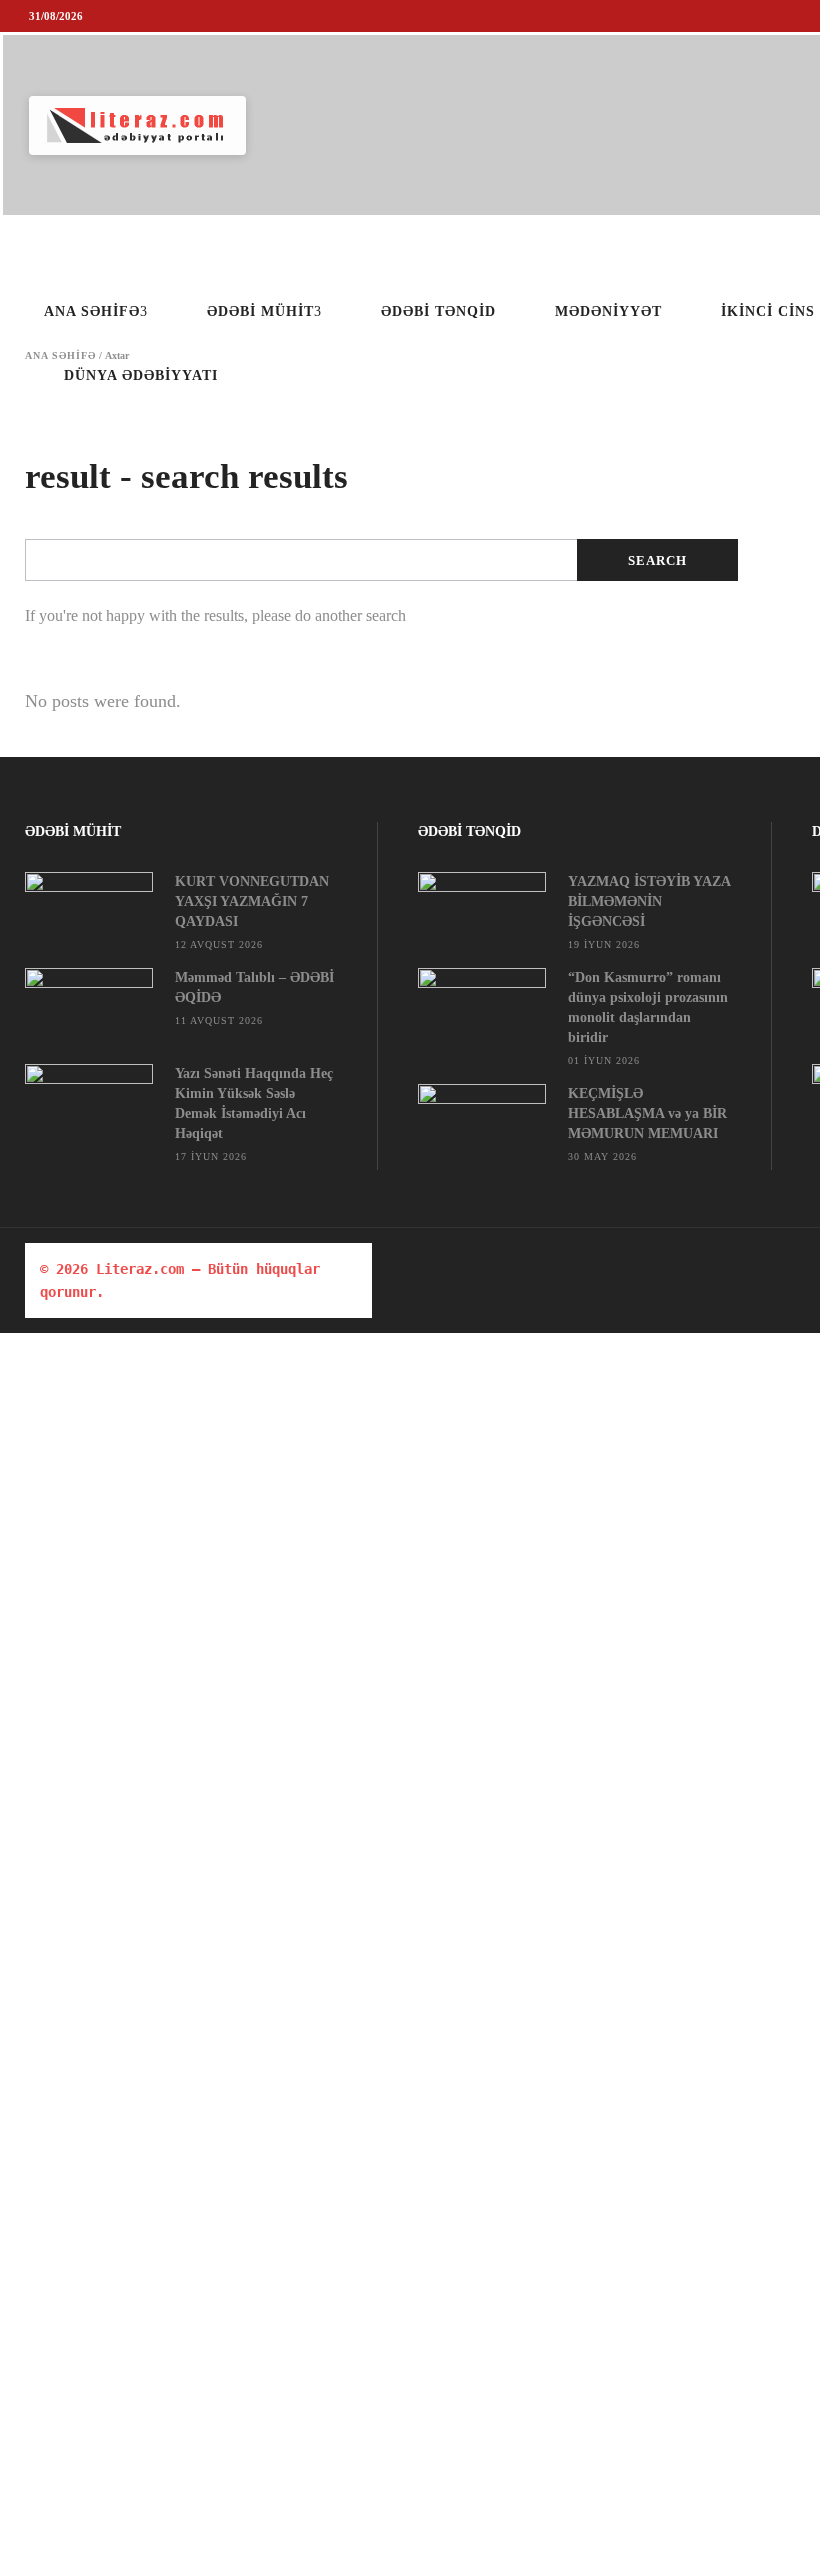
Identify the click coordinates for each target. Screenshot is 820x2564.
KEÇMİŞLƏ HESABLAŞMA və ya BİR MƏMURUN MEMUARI (647, 1113)
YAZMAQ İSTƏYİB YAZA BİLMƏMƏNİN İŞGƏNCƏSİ (649, 901)
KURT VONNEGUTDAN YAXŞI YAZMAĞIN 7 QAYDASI (252, 901)
